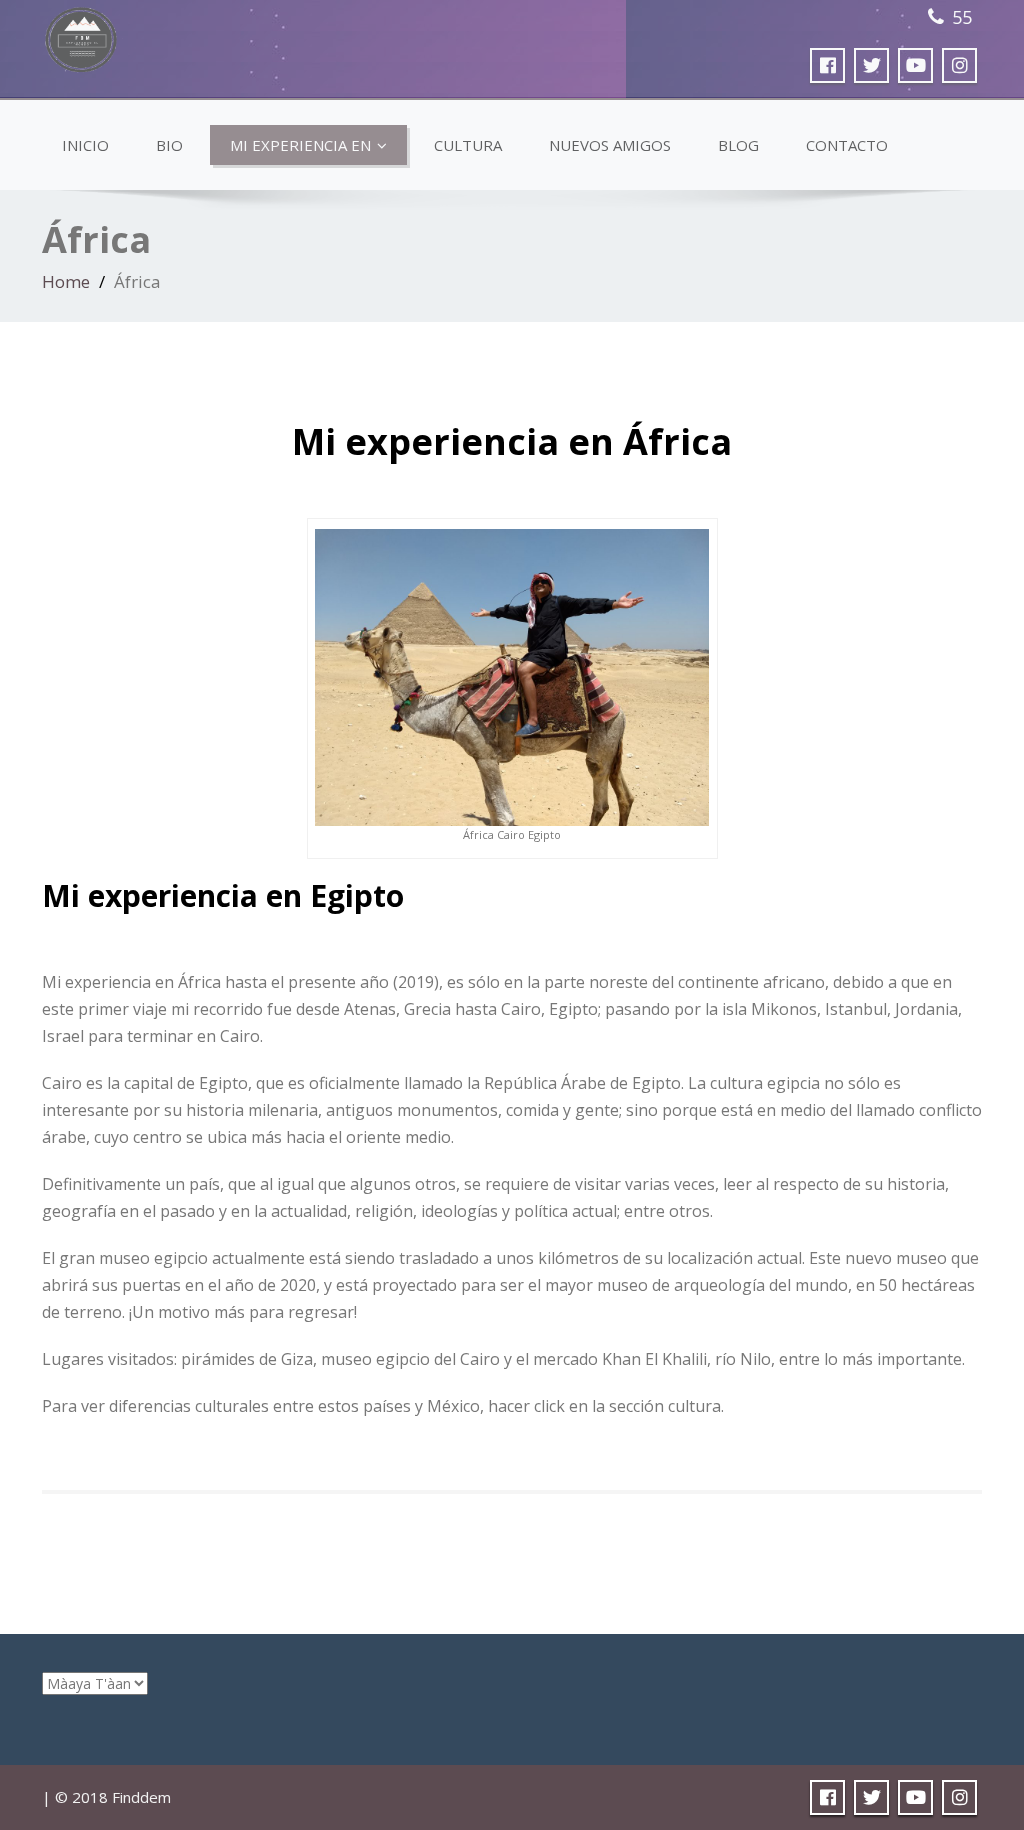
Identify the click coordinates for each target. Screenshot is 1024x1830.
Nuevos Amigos (610, 145)
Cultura (468, 145)
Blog (738, 145)
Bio (169, 145)
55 (962, 17)
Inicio (85, 145)
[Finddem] (82, 35)
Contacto (847, 145)
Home (66, 281)
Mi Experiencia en (300, 145)
